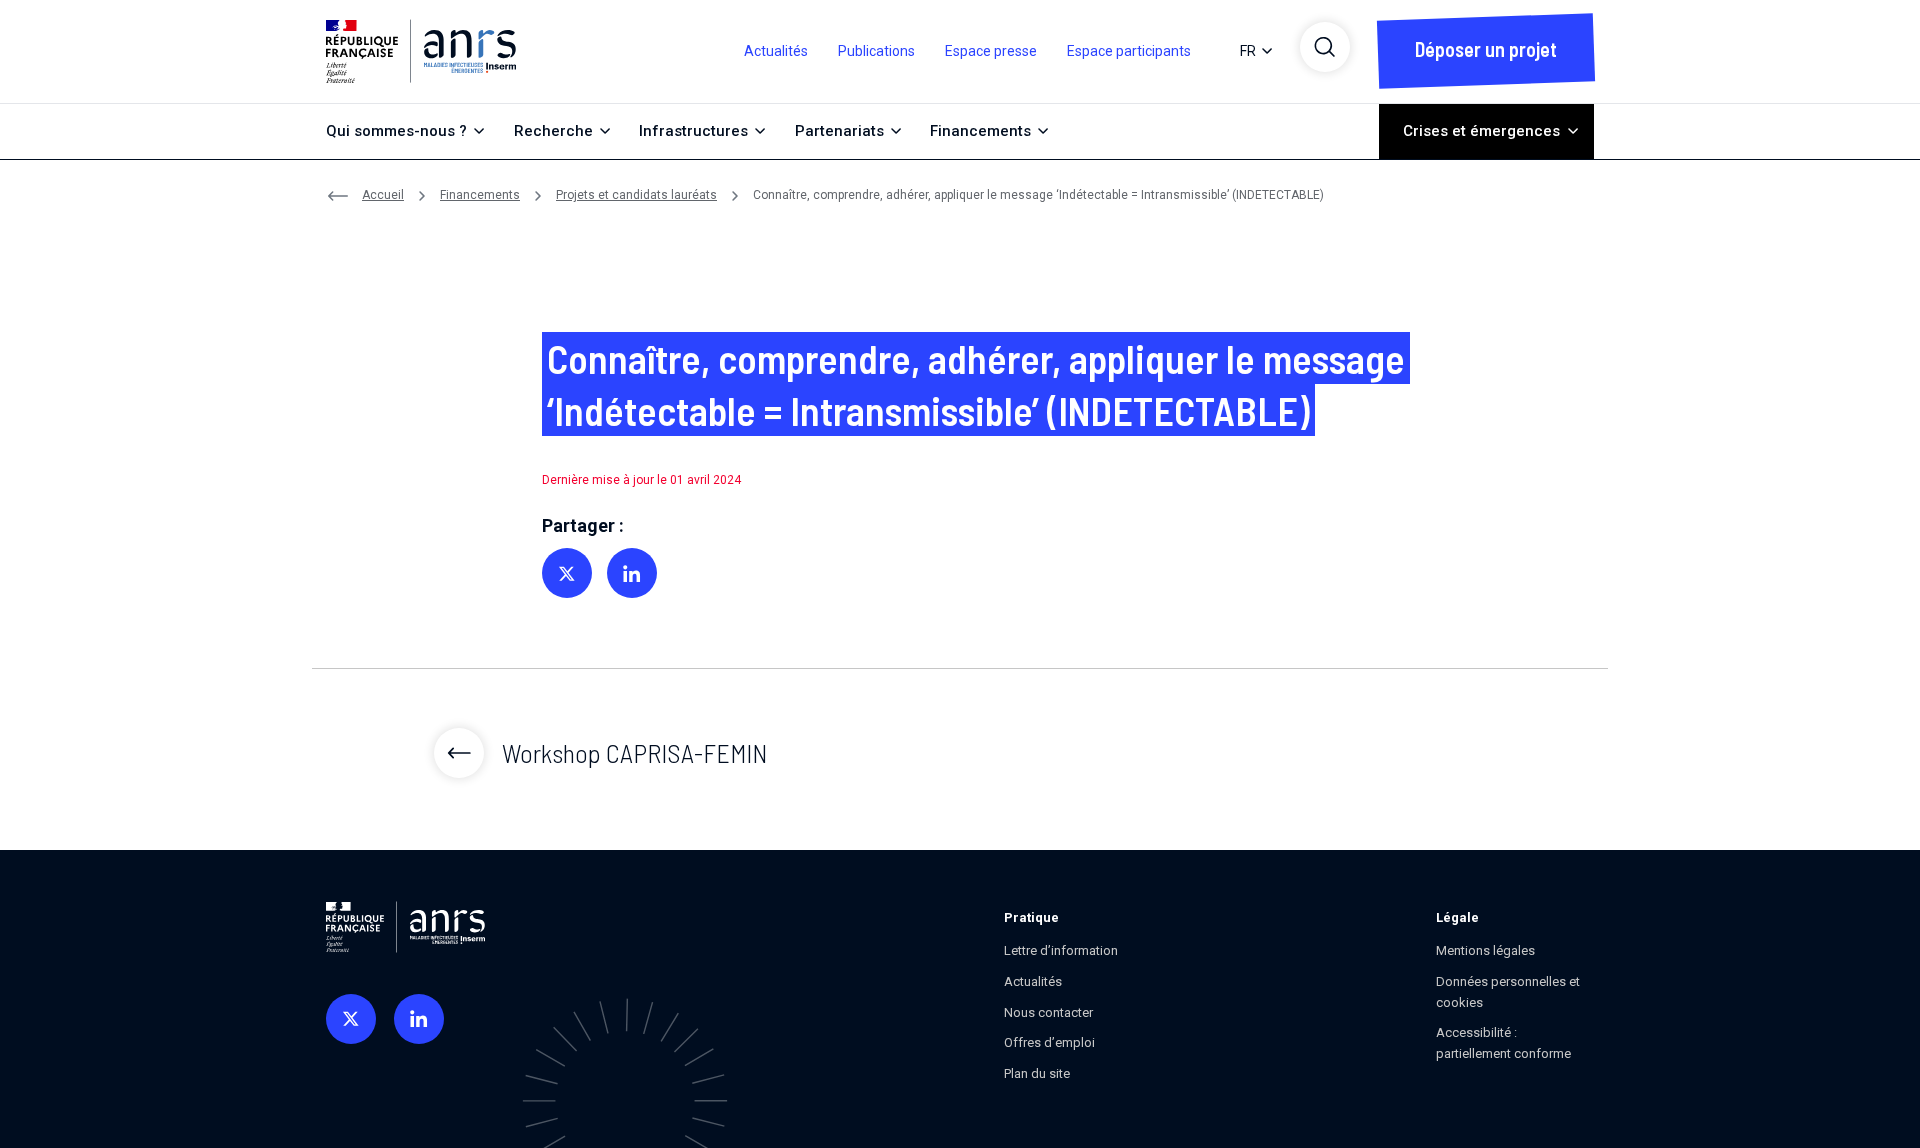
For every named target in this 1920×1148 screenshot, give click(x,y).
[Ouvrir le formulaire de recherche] (1325, 47)
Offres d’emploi (1049, 1042)
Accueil (383, 195)
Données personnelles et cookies (1508, 992)
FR (1248, 51)
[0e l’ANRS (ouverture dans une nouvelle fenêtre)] (351, 1019)
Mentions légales (1485, 950)
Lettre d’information (1061, 950)
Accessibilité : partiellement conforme (1503, 1043)
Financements (480, 195)
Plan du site (1037, 1073)
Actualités (776, 51)
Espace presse (991, 51)
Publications (876, 51)
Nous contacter (1048, 1012)
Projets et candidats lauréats (636, 195)
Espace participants (1129, 51)
